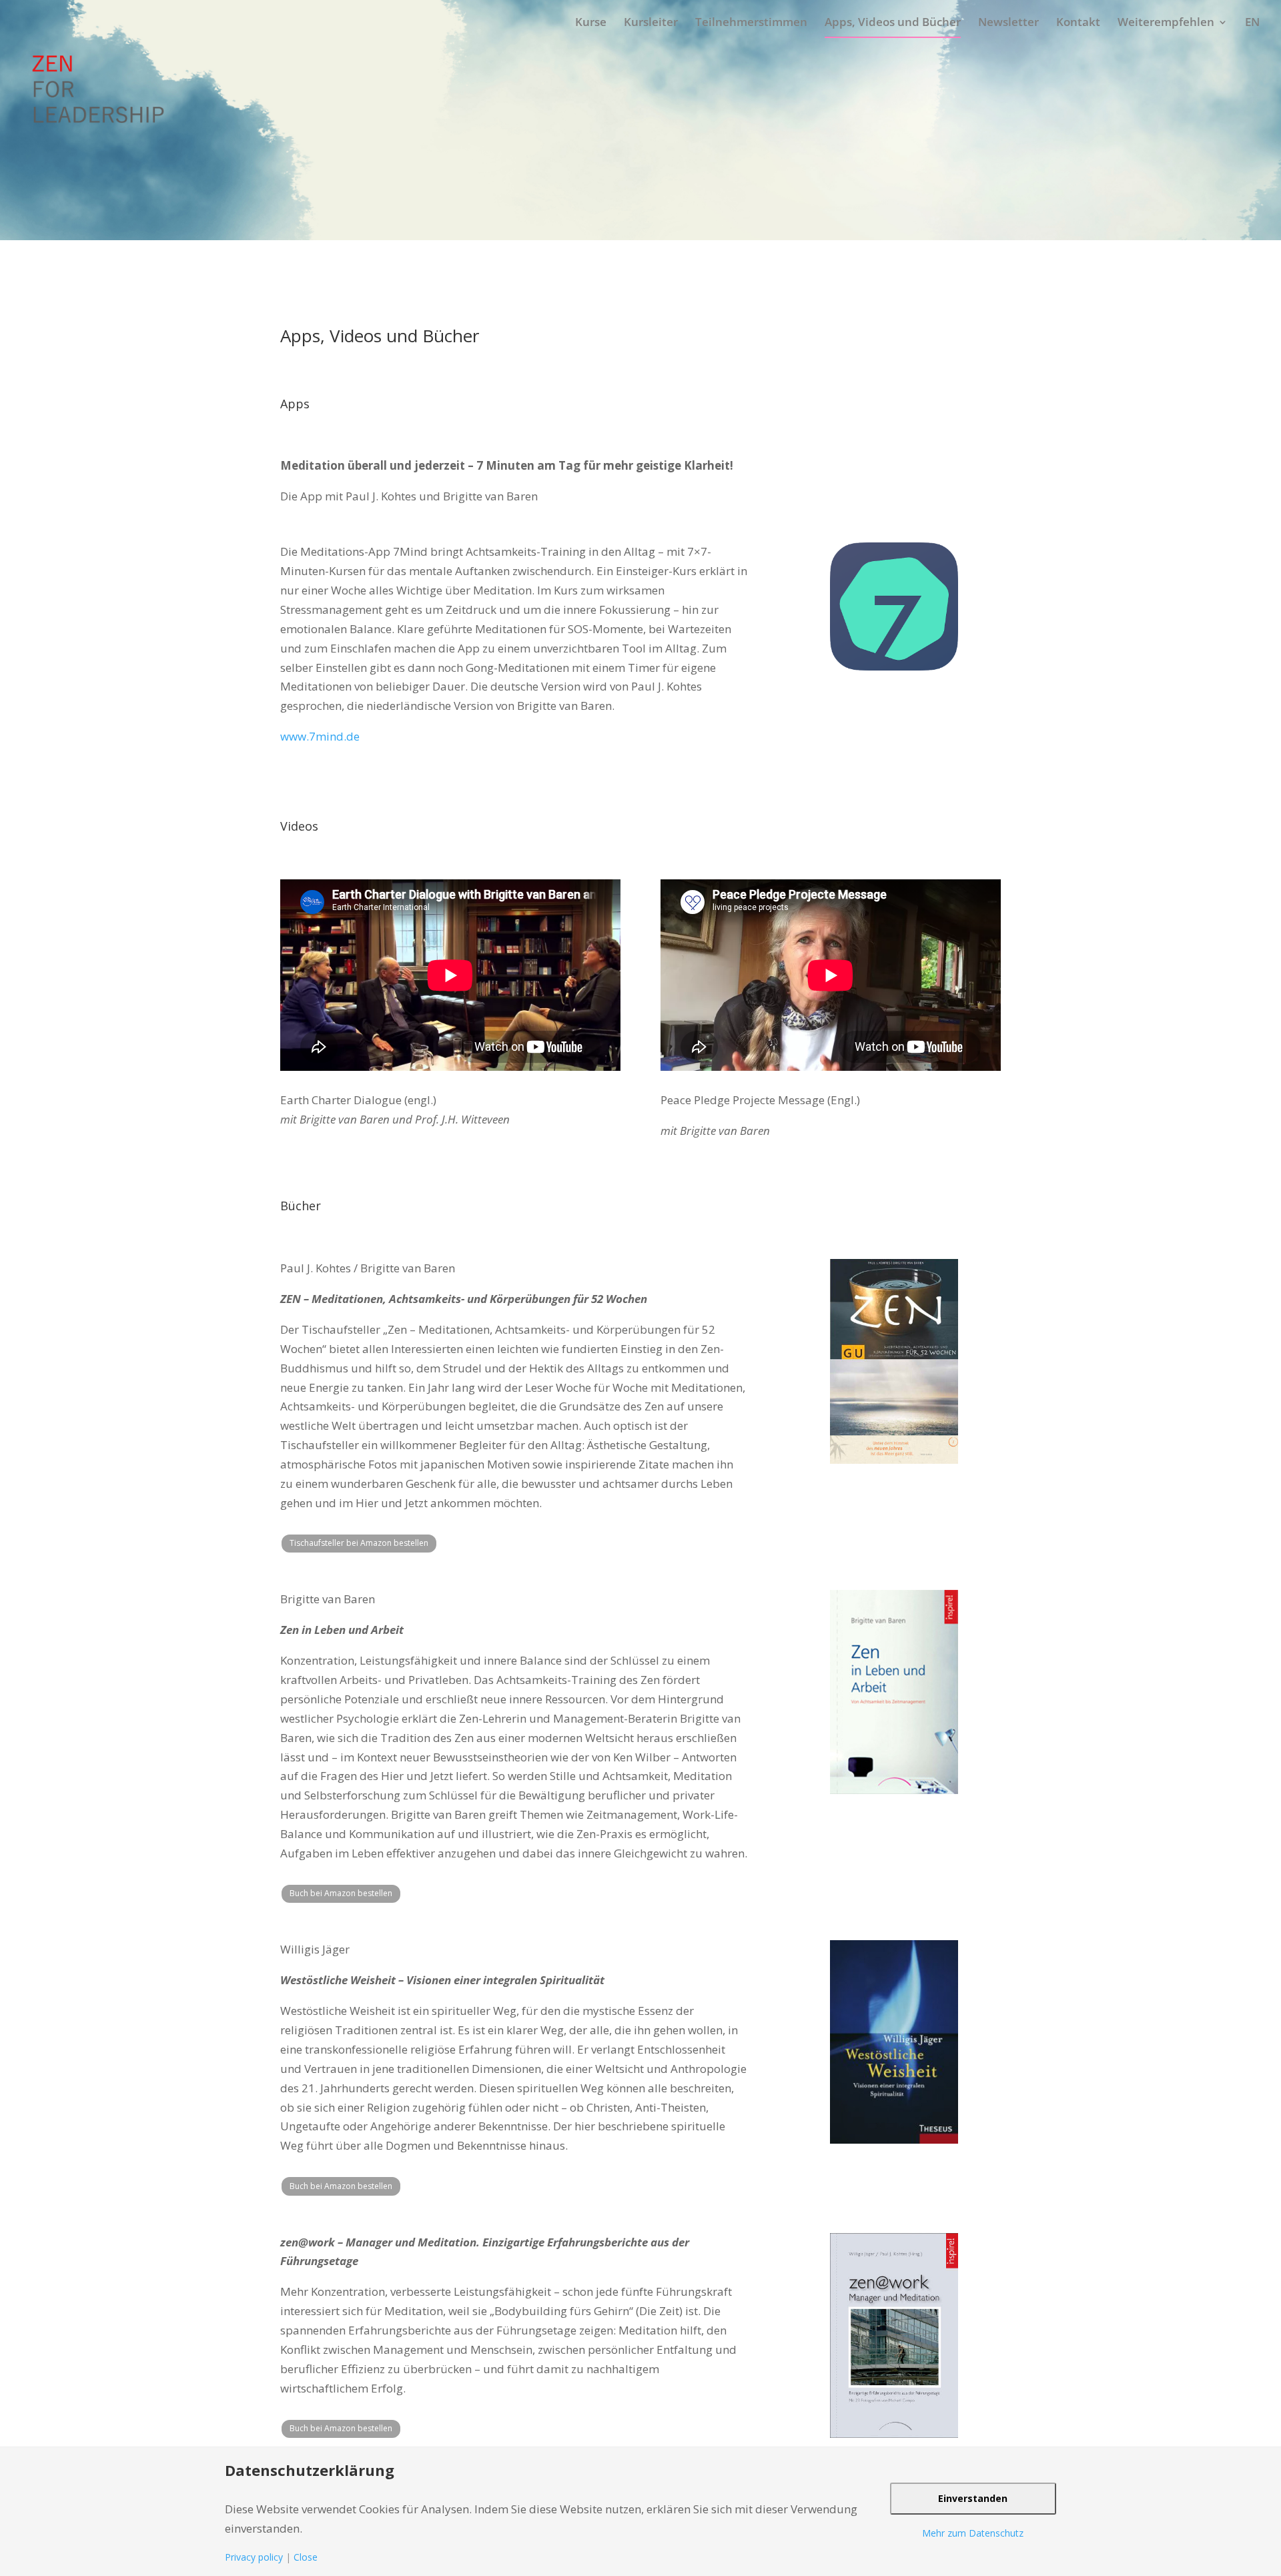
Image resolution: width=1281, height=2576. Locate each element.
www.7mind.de (320, 736)
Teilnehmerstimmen (751, 22)
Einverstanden (973, 2498)
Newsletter (1008, 22)
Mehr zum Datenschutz (973, 2533)
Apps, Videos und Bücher (893, 22)
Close (306, 2557)
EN (1252, 22)
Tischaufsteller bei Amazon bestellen (359, 1543)
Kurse (591, 22)
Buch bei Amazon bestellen (341, 1893)
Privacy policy (254, 2557)
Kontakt (1078, 22)
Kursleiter (651, 22)
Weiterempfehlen (1166, 22)
